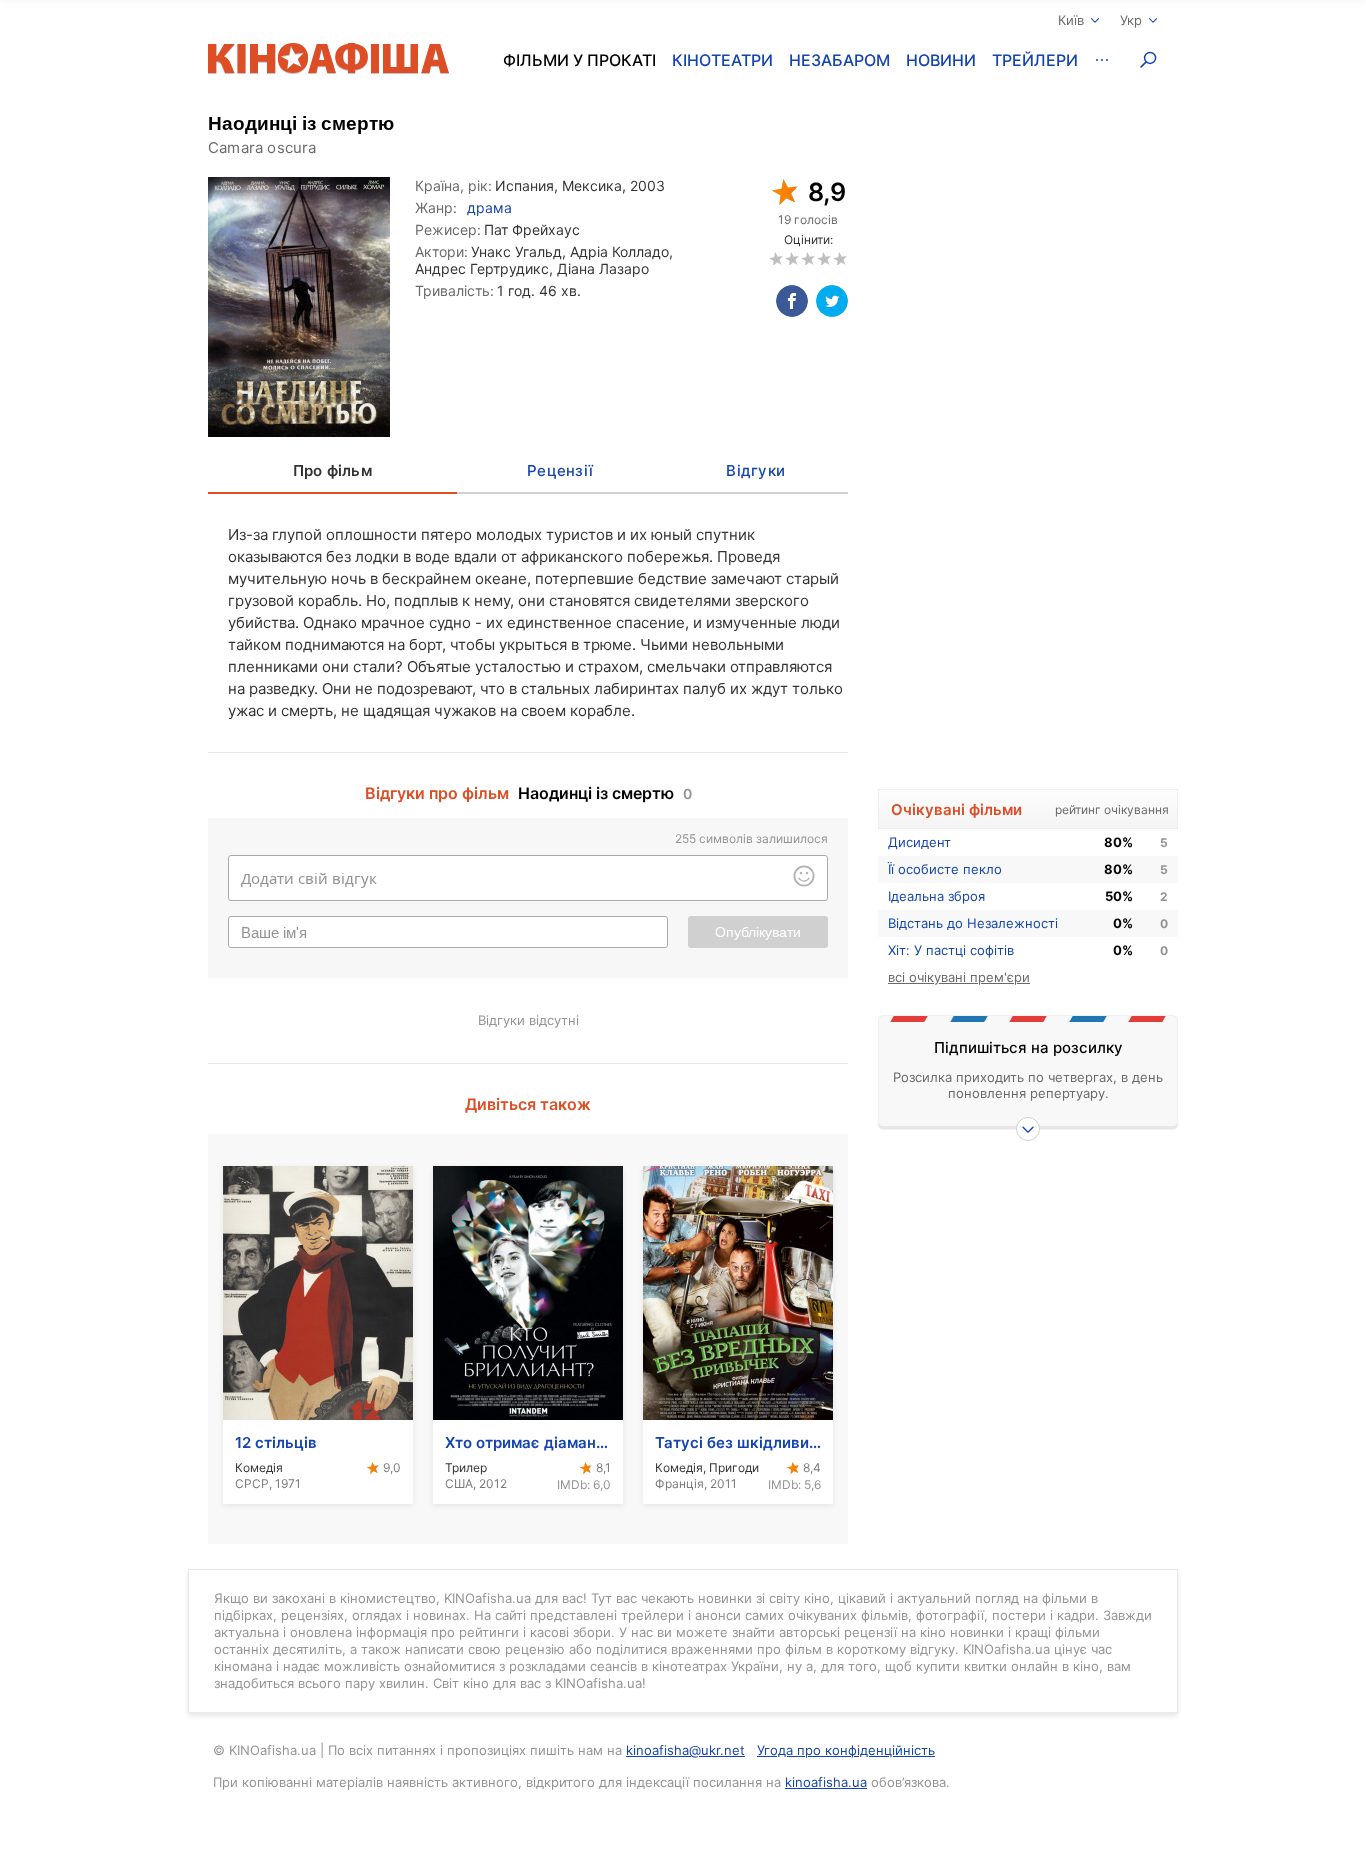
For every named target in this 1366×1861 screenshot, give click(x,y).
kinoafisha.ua (826, 1782)
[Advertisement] (1028, 457)
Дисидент (919, 842)
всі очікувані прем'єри (959, 977)
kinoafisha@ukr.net (685, 1750)
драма (489, 207)
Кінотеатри (722, 60)
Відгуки (755, 470)
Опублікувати (758, 932)
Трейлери (1035, 60)
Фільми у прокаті (579, 60)
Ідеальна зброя (936, 896)
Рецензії (560, 470)
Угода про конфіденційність (846, 1750)
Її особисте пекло (945, 869)
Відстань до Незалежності (973, 923)
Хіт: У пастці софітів (951, 950)
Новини (941, 60)
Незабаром (839, 60)
